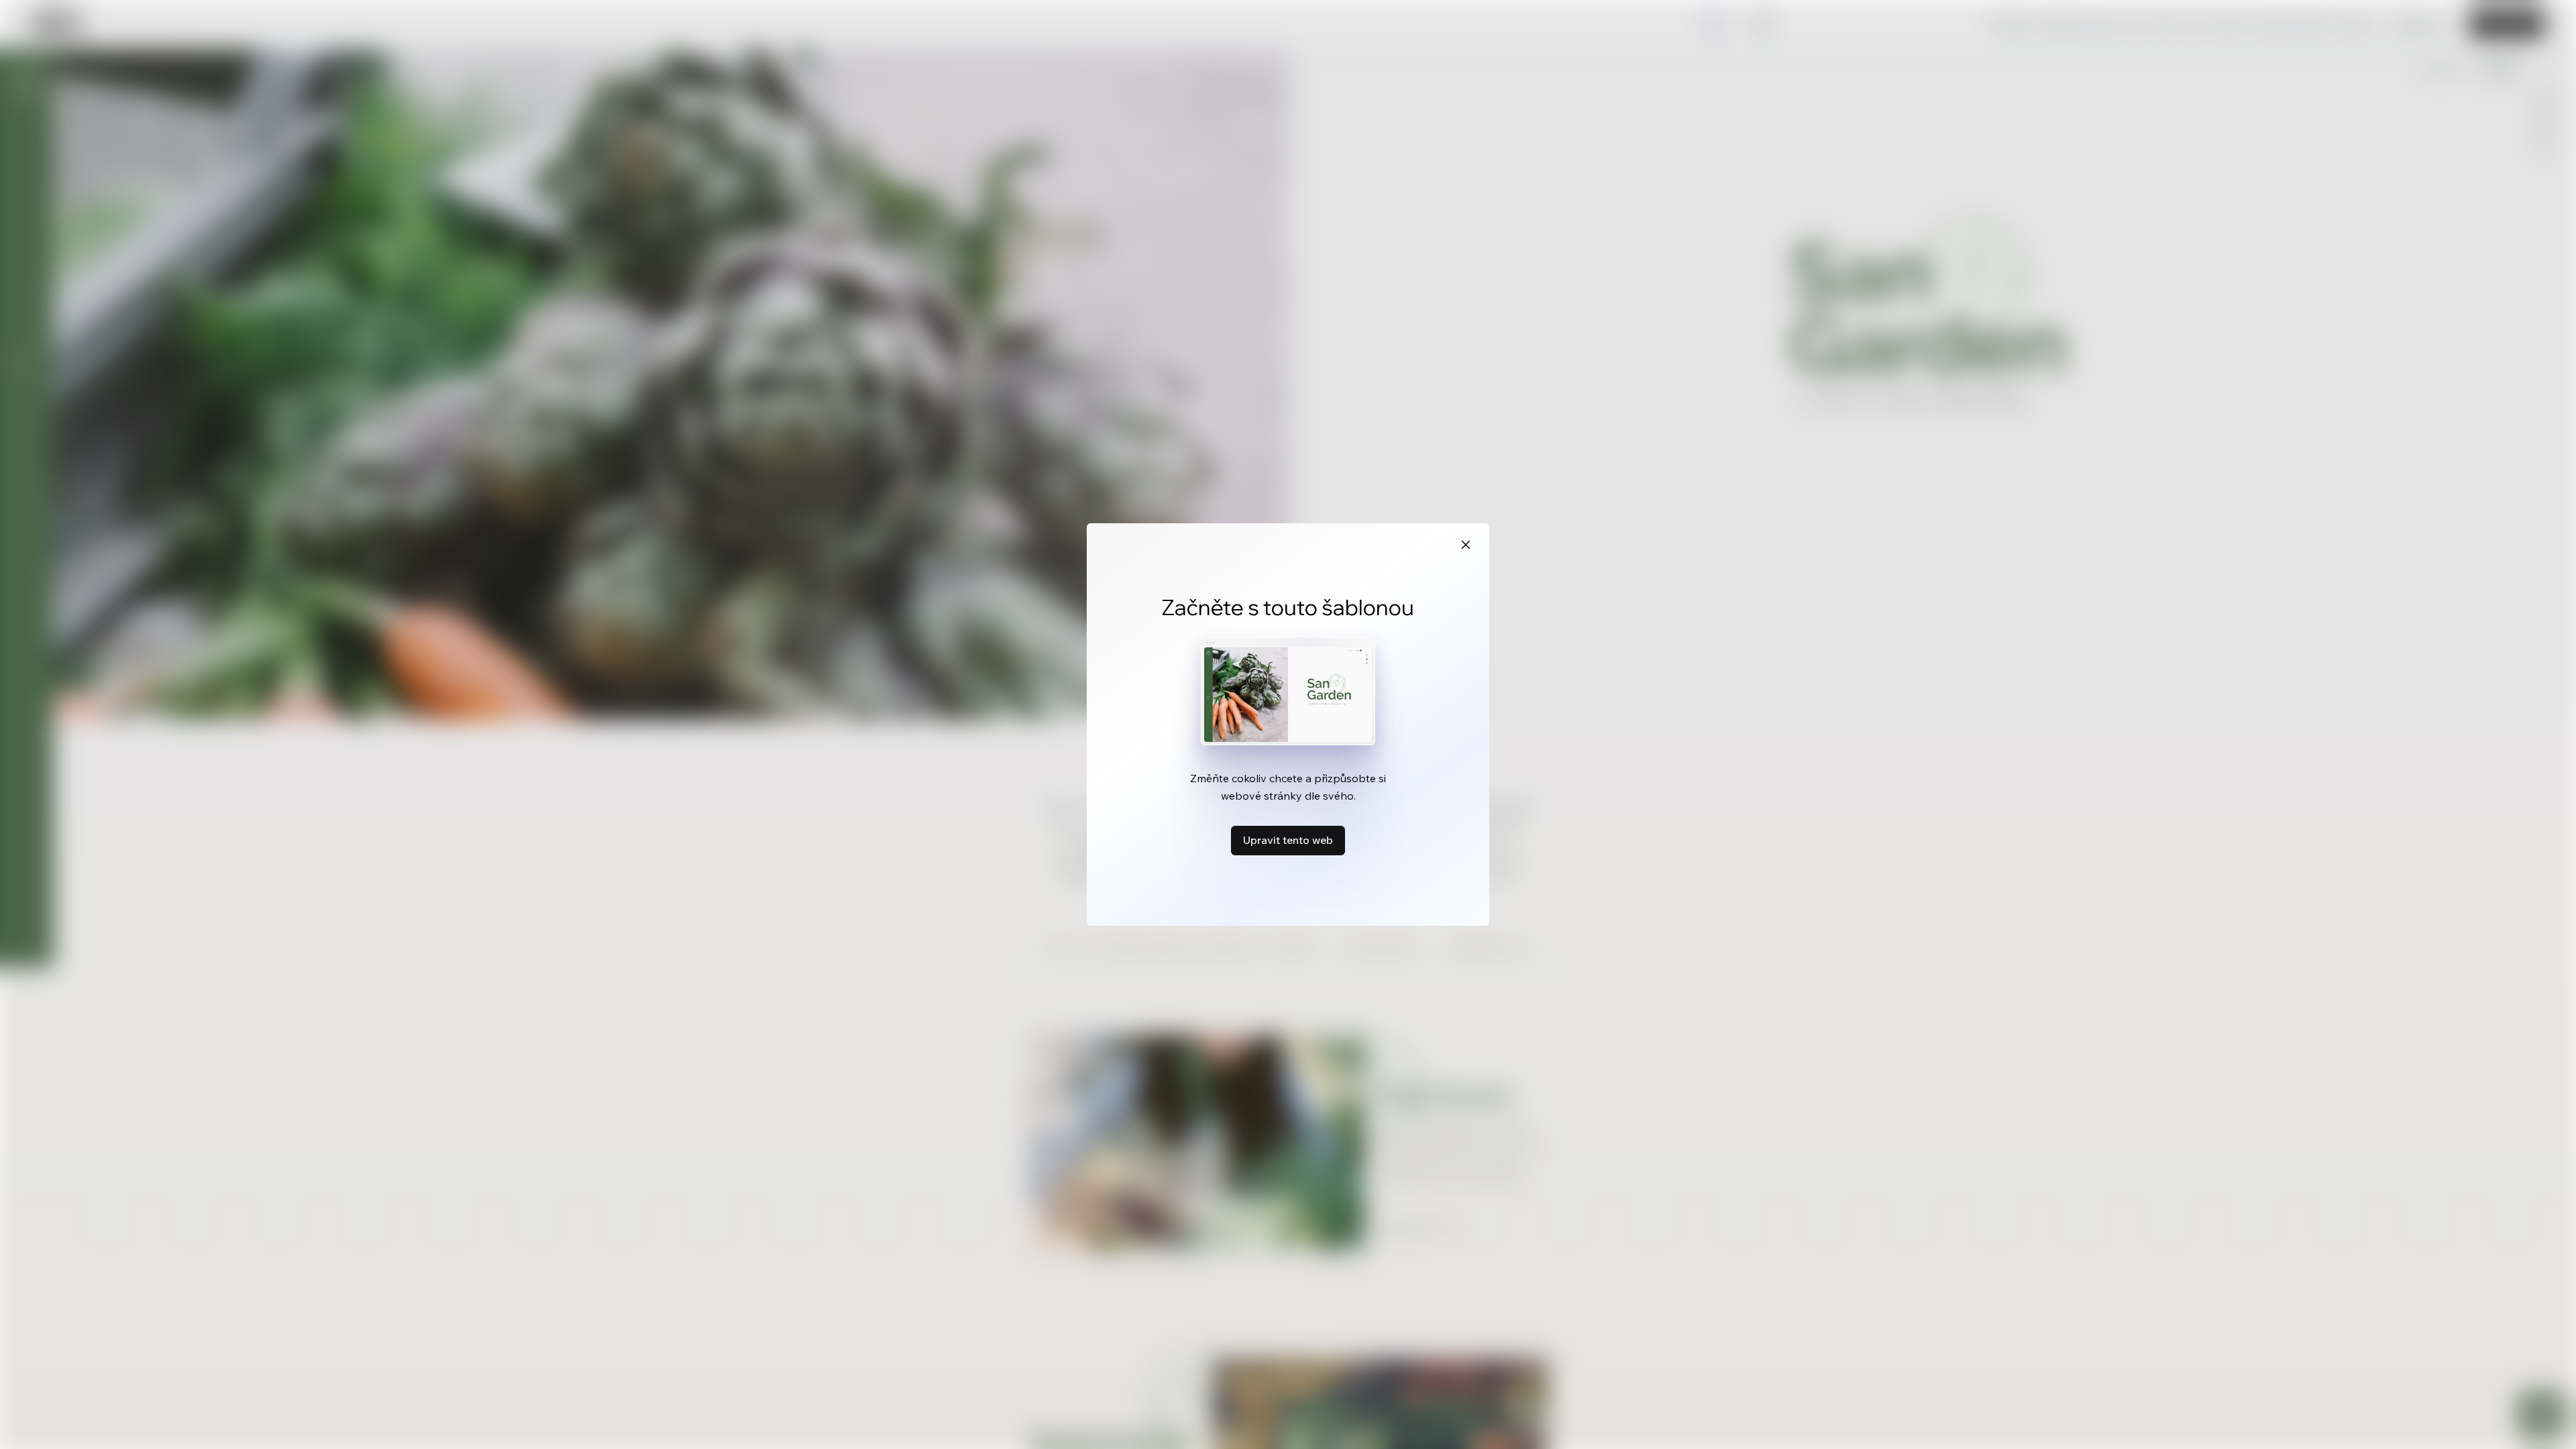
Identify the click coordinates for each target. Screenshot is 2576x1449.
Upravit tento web (1288, 840)
